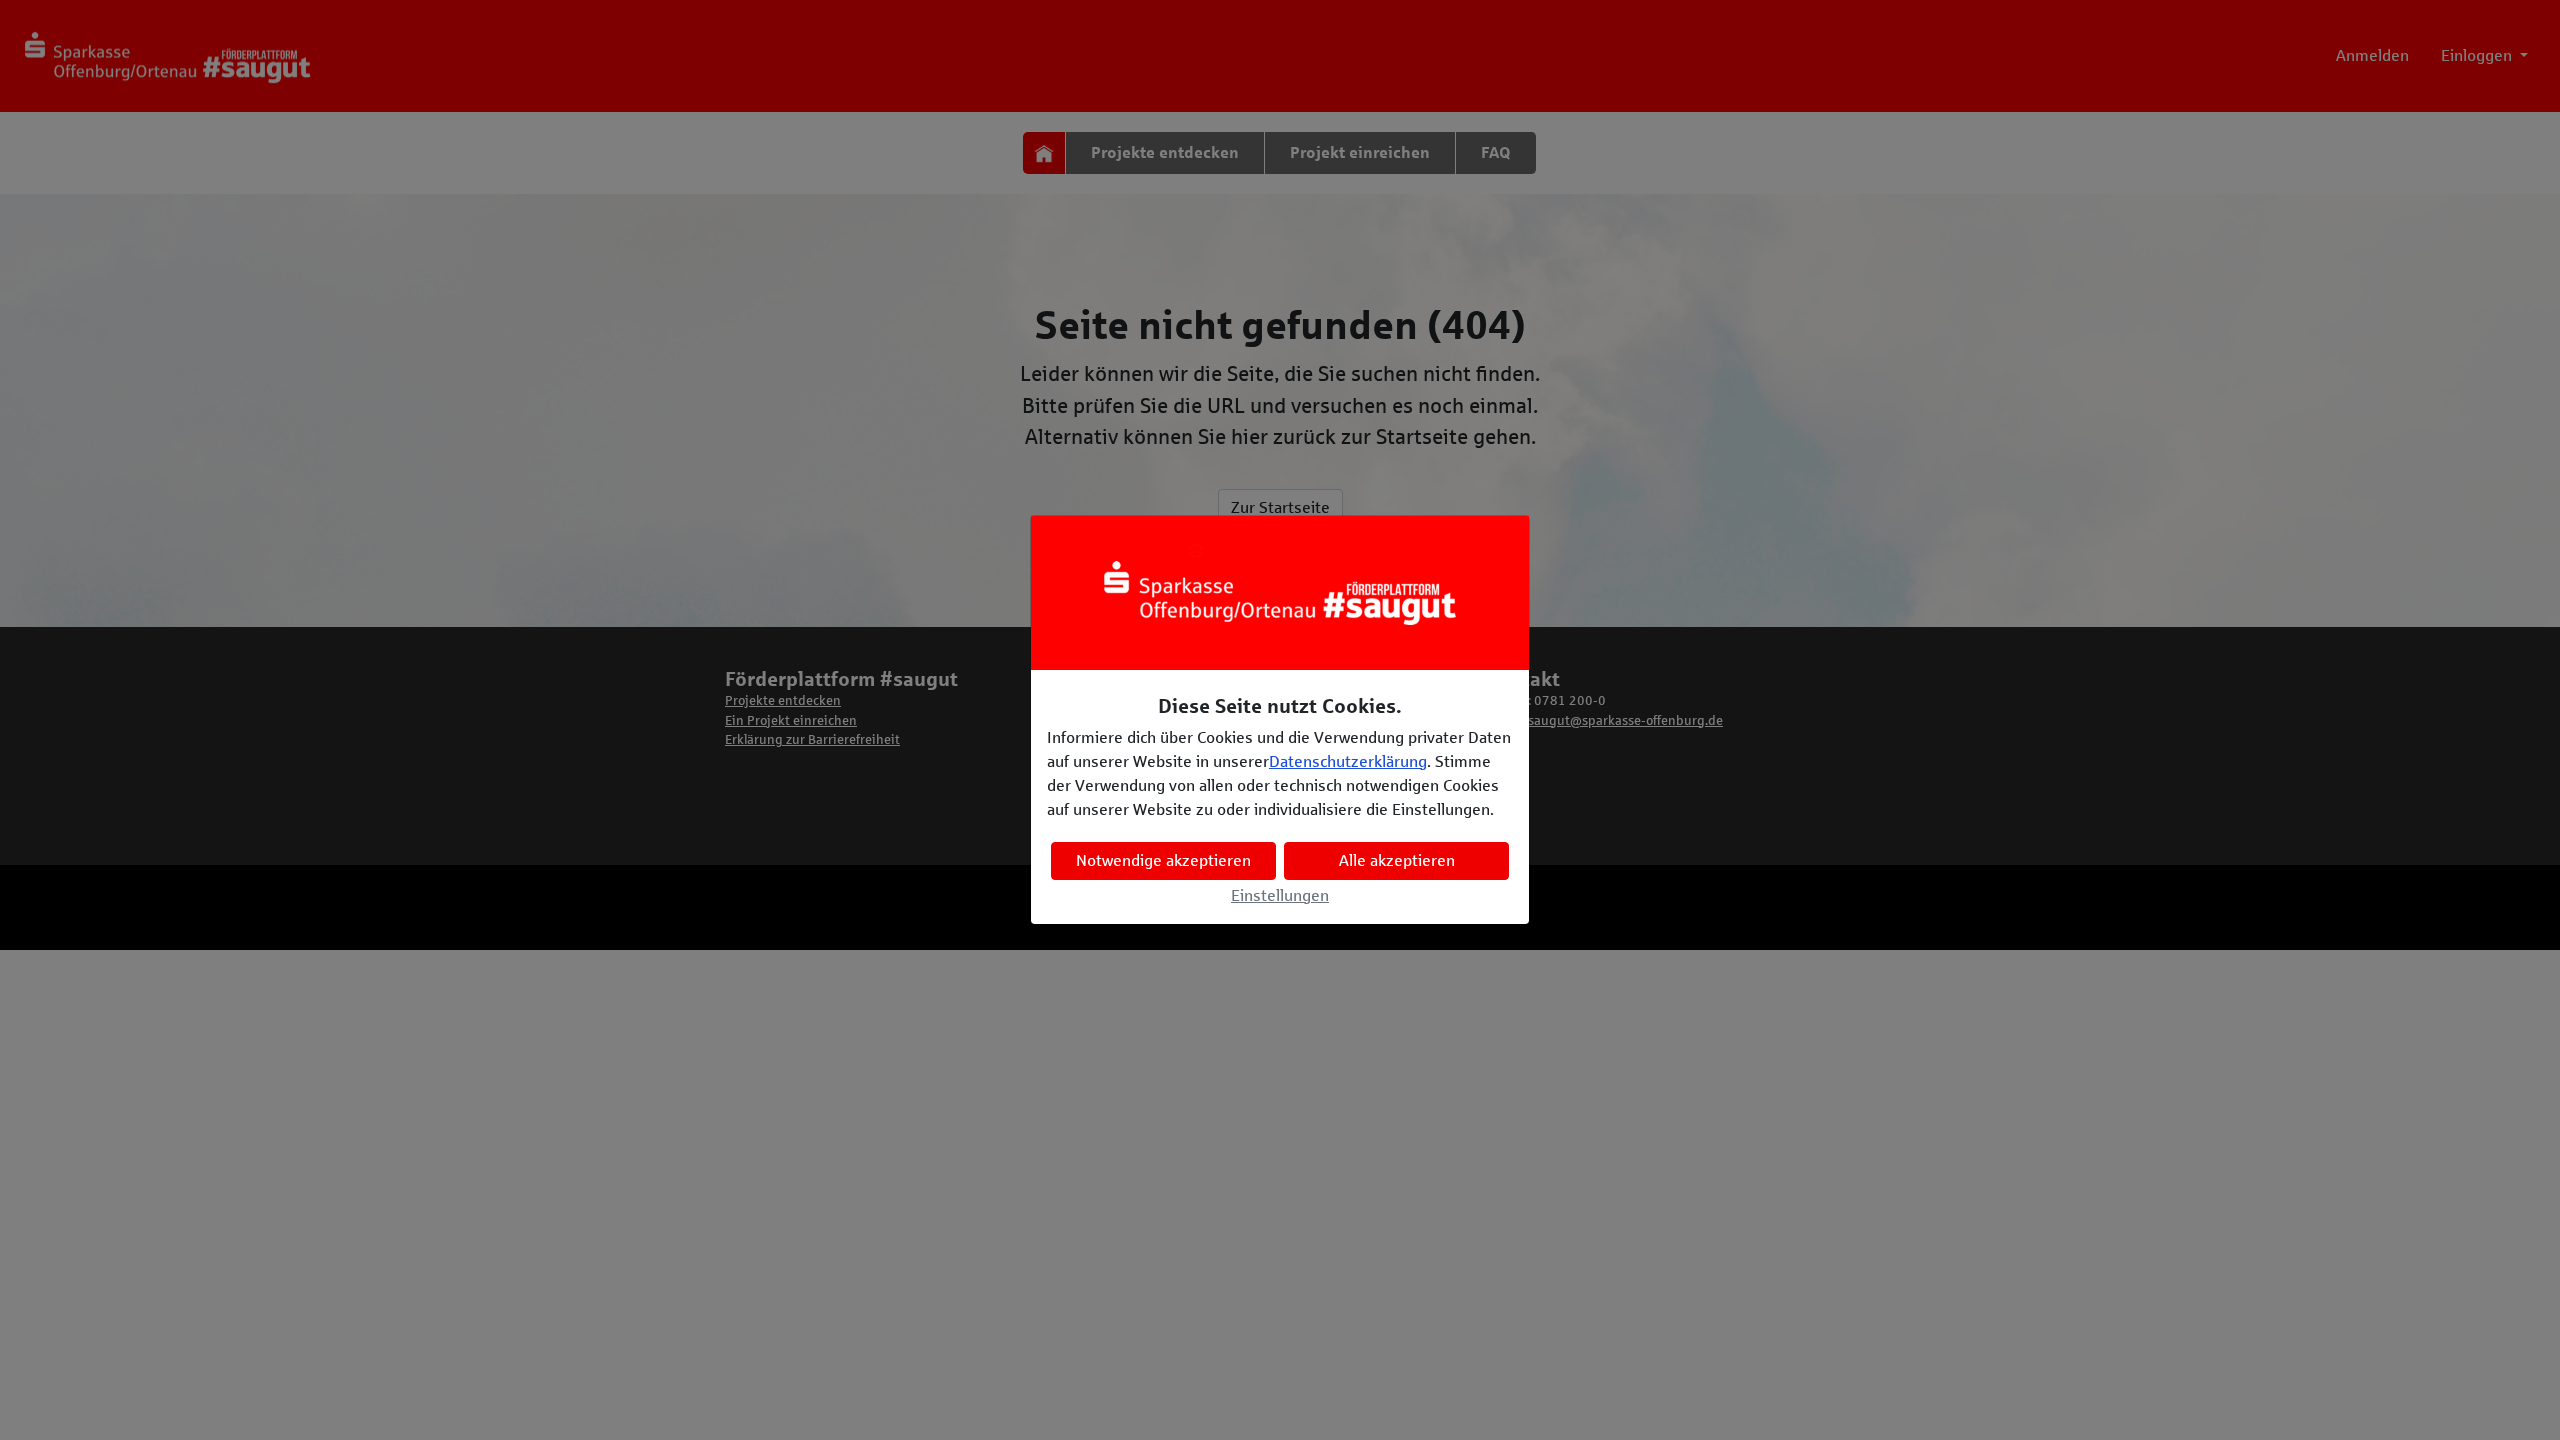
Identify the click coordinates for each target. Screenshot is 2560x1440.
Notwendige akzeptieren (1163, 860)
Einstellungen (1280, 895)
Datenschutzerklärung (1348, 761)
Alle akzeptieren (1397, 860)
